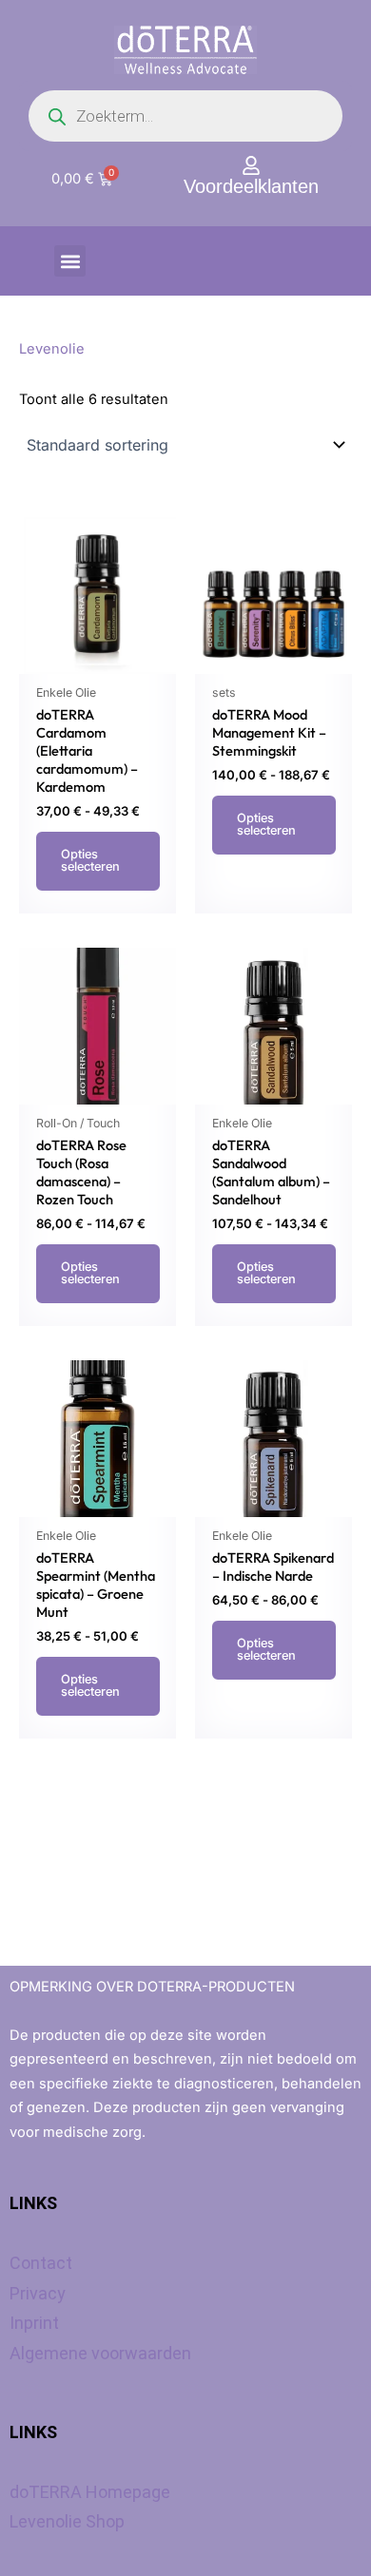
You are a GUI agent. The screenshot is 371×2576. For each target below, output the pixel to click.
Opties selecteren (90, 860)
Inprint (34, 2323)
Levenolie (52, 349)
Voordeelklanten (251, 186)
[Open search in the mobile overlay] (185, 116)
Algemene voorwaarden (100, 2353)
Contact (41, 2263)
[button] (70, 261)
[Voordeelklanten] (251, 165)
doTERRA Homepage (90, 2492)
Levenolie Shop (67, 2521)
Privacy (38, 2293)
